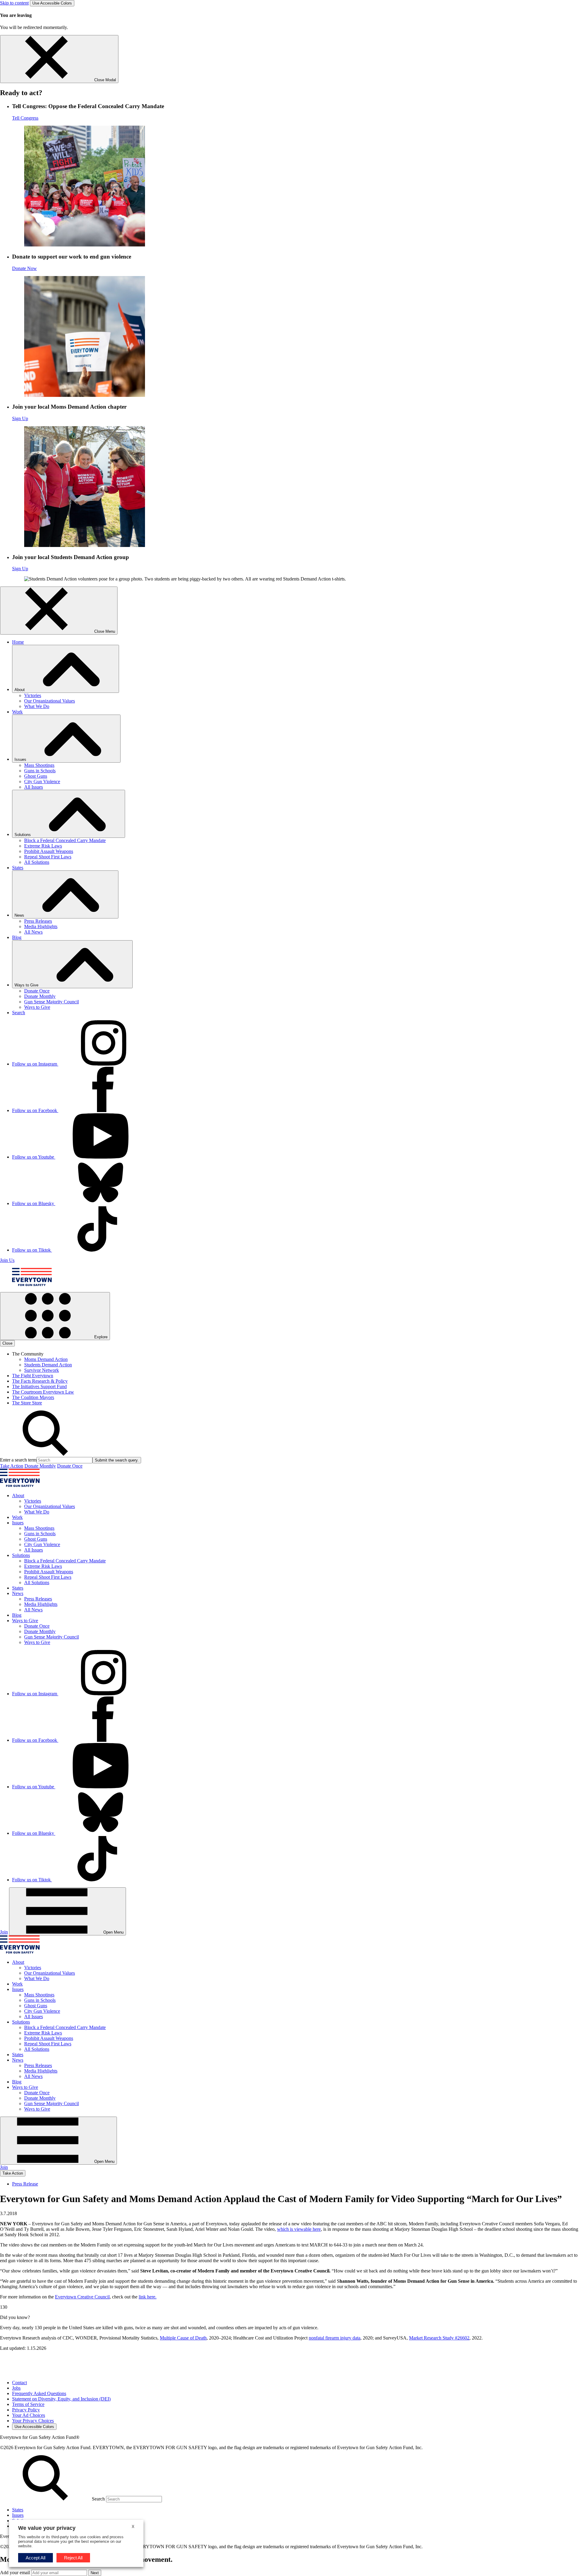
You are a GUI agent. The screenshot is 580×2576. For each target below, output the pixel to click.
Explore (100, 1337)
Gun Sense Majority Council (52, 1002)
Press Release (25, 2184)
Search (19, 1013)
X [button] (133, 2527)
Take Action (12, 1466)
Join (4, 1932)
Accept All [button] (35, 2558)
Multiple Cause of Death (183, 2338)
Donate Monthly (40, 996)
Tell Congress (25, 118)
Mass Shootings (39, 765)
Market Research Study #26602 (439, 2338)
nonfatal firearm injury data (335, 2338)
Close (7, 1343)
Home (18, 642)
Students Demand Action (48, 1365)
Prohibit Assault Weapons (49, 851)
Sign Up (20, 418)
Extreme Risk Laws (43, 846)
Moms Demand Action (46, 1359)
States (18, 868)
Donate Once (37, 991)
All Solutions (37, 862)
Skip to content (14, 3)
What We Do (37, 706)
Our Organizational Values (50, 701)
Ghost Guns (36, 776)
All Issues (34, 787)
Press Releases (38, 921)
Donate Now (24, 268)
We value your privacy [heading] (47, 2528)
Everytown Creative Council (82, 2297)
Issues (18, 2515)
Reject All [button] (73, 2558)
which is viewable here (299, 2229)
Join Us (7, 1260)
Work (17, 712)
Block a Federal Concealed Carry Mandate (65, 840)
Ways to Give (37, 1007)
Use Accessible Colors (52, 3)
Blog (17, 937)
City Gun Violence (42, 781)
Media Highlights (41, 926)
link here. (148, 2297)
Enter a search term (18, 1460)
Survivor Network (42, 1370)
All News (33, 932)
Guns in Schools (40, 771)
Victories (33, 695)
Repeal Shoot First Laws (48, 857)
